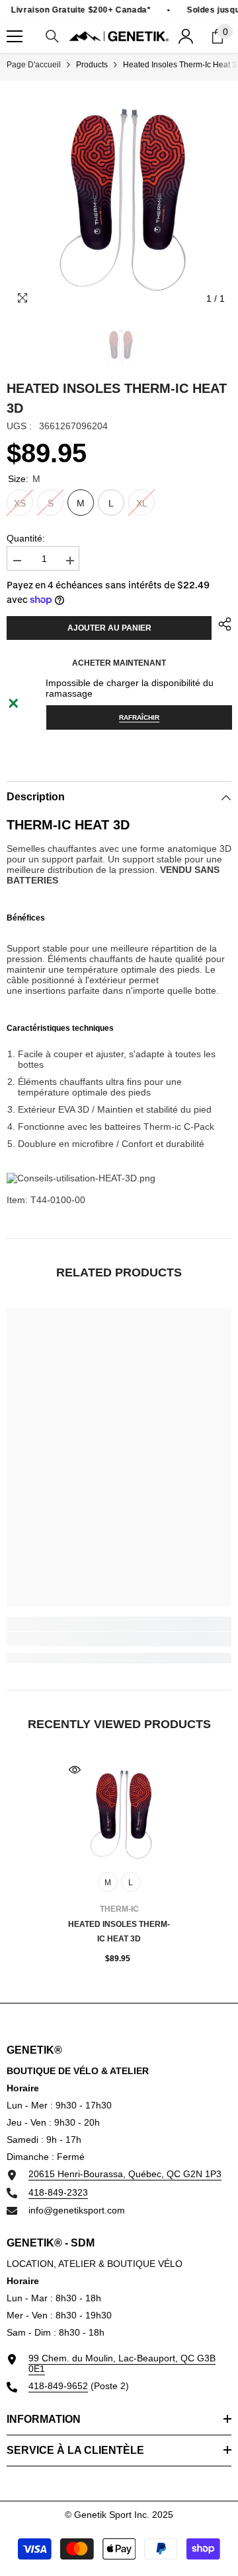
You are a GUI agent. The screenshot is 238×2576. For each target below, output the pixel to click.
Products (92, 65)
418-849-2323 (58, 2192)
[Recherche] (52, 36)
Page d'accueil (34, 65)
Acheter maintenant (119, 663)
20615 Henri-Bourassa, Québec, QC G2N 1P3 (125, 2174)
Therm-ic (119, 1909)
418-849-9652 (58, 2386)
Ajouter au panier (109, 628)
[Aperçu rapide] (75, 1770)
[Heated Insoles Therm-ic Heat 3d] (119, 1814)
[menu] (15, 36)
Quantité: (26, 538)
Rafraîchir (139, 717)
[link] (119, 1639)
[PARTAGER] (221, 624)
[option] (119, 199)
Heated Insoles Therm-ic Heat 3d (119, 1932)
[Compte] (186, 36)
